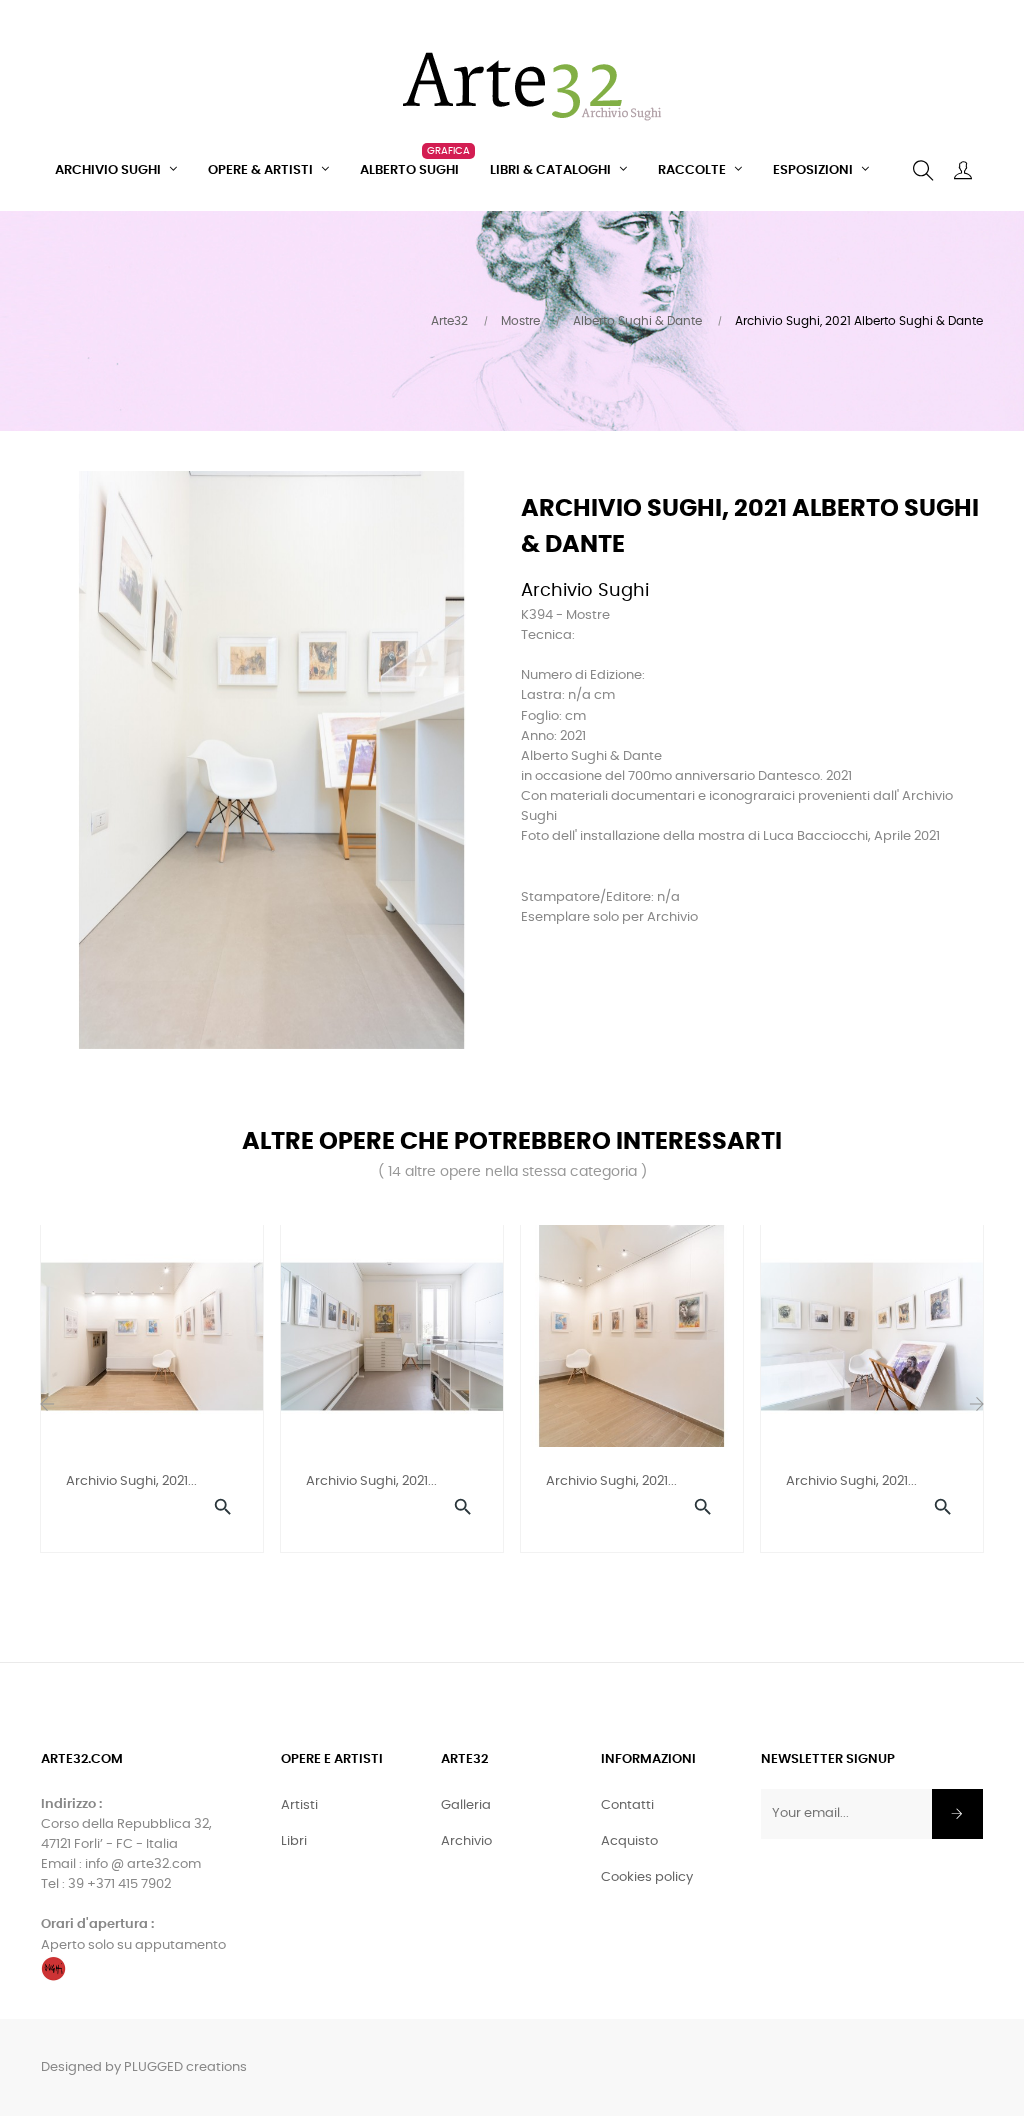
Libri (294, 1841)
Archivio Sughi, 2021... (131, 1481)
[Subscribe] (957, 1814)
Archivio (466, 1841)
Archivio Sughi (585, 591)
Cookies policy (647, 1877)
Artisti (299, 1805)
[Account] (963, 171)
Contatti (627, 1805)
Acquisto (629, 1841)
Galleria (466, 1805)
